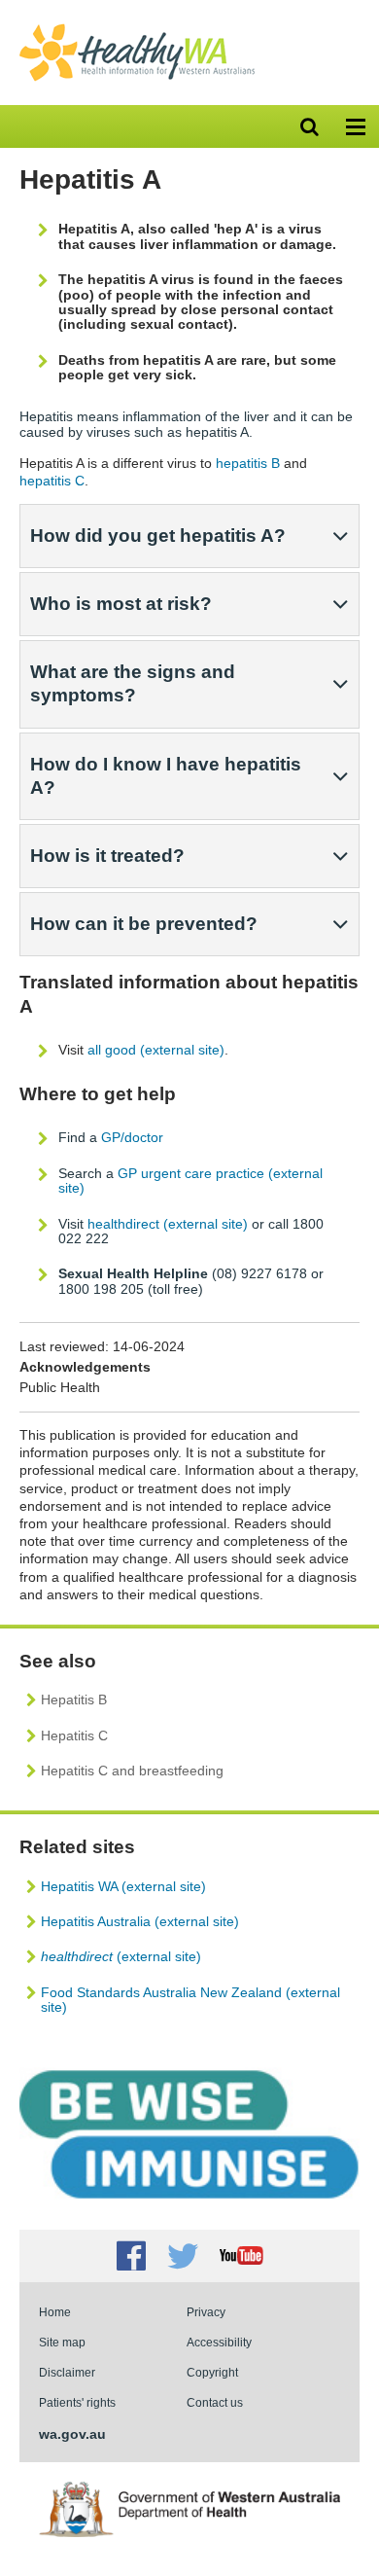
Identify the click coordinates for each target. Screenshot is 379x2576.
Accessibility (219, 2342)
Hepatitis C (74, 1735)
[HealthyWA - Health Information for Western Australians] (137, 28)
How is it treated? (107, 856)
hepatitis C (52, 481)
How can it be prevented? (144, 924)
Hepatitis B (74, 1699)
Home (55, 2312)
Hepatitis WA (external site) (123, 1886)
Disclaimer (67, 2372)
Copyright (212, 2372)
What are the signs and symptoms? (133, 683)
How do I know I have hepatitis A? (166, 776)
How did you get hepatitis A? (158, 536)
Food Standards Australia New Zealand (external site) (190, 2000)
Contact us (215, 2402)
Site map (62, 2342)
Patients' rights (77, 2402)
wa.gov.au (72, 2434)
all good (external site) (156, 1050)
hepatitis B (248, 463)
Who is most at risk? (121, 604)
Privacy (206, 2312)
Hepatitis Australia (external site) (140, 1921)
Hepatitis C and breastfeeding (132, 1771)
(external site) (121, 1956)
